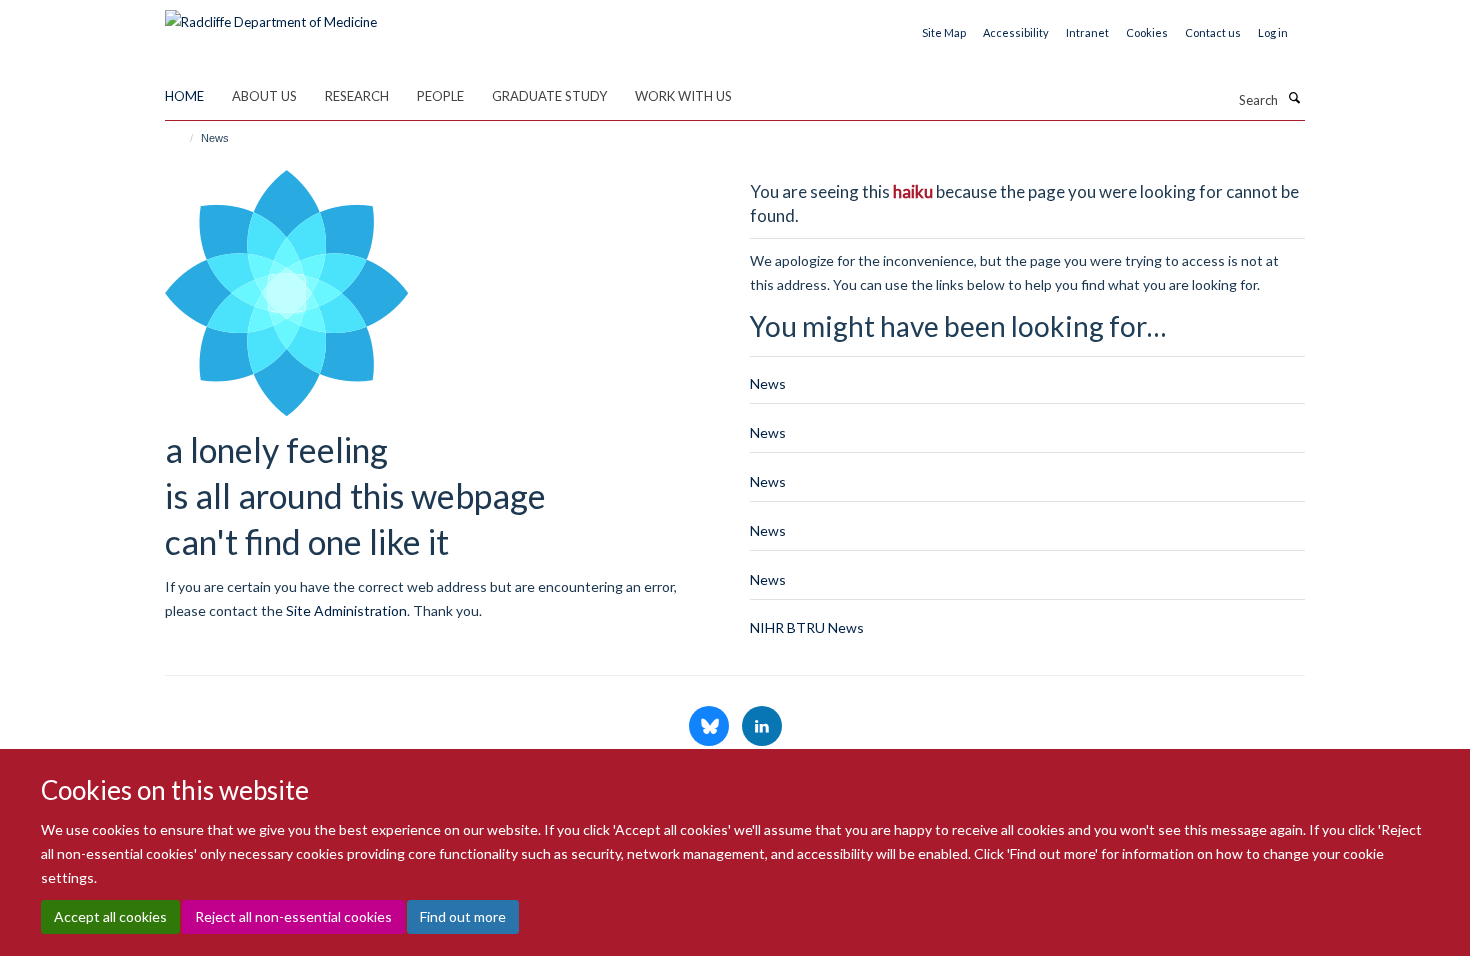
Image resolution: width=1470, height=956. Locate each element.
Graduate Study (549, 96)
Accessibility (1016, 32)
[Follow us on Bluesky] (710, 727)
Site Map (944, 32)
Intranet (1087, 32)
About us (264, 96)
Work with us (683, 96)
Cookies (1147, 32)
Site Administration (346, 610)
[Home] (182, 138)
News (768, 383)
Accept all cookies (110, 916)
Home (184, 96)
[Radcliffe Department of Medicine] (271, 15)
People (440, 96)
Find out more (463, 916)
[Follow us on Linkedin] (762, 727)
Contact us (1213, 32)
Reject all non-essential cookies (293, 916)
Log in (1273, 32)
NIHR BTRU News (807, 627)
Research (357, 96)
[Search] (1294, 98)
